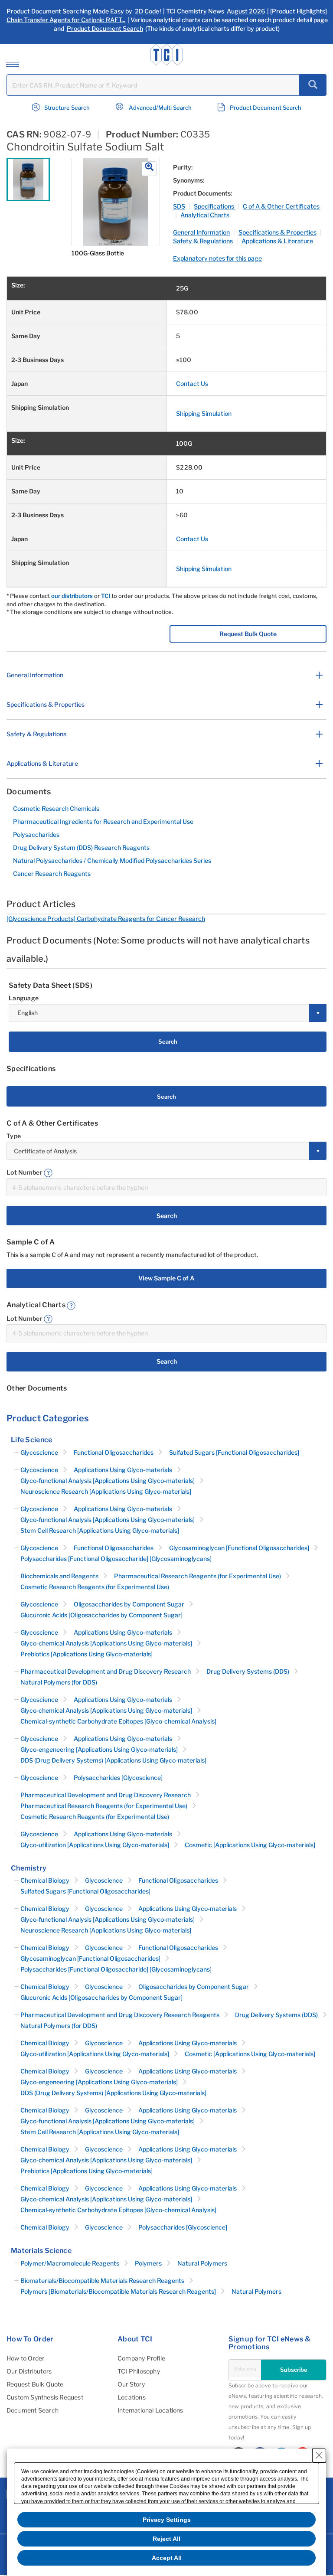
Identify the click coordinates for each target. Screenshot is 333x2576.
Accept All (167, 2558)
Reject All (166, 2539)
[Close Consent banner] (319, 2455)
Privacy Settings (167, 2520)
